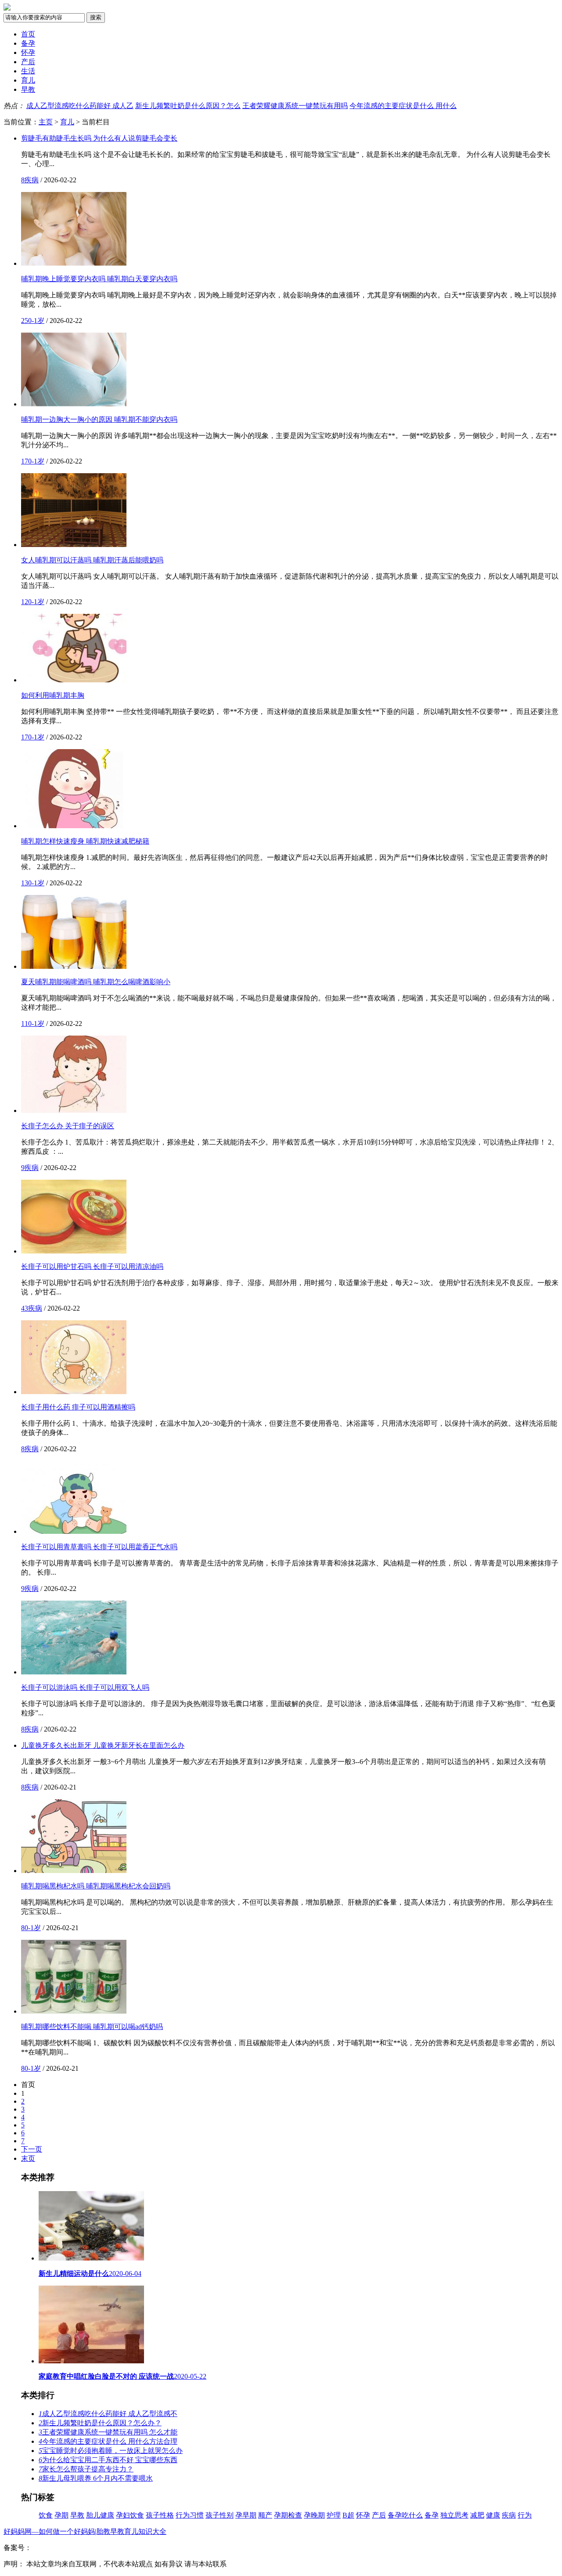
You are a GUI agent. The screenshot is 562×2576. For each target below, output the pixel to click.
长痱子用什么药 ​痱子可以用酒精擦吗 (78, 1407)
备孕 (28, 43)
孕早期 (246, 2515)
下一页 (32, 2149)
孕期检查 (288, 2515)
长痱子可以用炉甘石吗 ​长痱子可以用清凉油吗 (92, 1266)
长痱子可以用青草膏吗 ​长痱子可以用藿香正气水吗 (99, 1547)
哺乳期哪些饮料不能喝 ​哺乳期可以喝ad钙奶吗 (92, 2027)
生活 (28, 71)
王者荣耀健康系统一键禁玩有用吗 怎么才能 (108, 2432)
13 (25, 883)
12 (25, 602)
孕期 (61, 2515)
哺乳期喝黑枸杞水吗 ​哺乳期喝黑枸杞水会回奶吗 (96, 1886)
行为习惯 (190, 2515)
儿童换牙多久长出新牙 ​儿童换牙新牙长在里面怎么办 (103, 1745)
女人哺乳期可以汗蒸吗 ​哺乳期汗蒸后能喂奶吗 (92, 560)
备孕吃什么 (405, 2515)
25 (25, 321)
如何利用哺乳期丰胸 (53, 695)
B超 (348, 2515)
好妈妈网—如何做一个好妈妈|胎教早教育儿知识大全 (85, 2531)
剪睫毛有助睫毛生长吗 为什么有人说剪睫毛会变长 (99, 138)
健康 (493, 2515)
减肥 (477, 2515)
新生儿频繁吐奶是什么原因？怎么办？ (100, 2423)
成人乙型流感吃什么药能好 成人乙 (80, 106)
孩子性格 (160, 2515)
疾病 (32, 180)
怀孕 (28, 53)
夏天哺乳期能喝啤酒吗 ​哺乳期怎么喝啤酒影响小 (96, 982)
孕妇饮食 (130, 2515)
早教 (28, 89)
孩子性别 (220, 2515)
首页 (28, 34)
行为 (525, 2515)
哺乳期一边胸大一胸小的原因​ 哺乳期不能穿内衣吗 (99, 419)
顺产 (265, 2515)
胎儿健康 (100, 2515)
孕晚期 (314, 2515)
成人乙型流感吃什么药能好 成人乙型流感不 (108, 2414)
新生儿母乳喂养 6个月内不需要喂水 (96, 2478)
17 (25, 461)
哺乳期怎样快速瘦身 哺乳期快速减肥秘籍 (85, 841)
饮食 (46, 2515)
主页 (46, 122)
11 (25, 1024)
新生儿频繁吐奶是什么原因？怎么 (188, 106)
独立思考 (454, 2515)
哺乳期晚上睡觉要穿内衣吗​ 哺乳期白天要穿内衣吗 (99, 279)
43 (25, 1308)
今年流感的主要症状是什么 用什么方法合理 (108, 2441)
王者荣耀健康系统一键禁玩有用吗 (295, 106)
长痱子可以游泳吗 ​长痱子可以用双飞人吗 (85, 1687)
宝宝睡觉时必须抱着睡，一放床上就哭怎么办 (111, 2451)
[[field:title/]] (74, 263)
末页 (28, 2158)
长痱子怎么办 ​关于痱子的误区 (68, 1126)
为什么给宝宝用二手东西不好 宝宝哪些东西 (108, 2460)
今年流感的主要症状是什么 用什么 (403, 106)
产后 (28, 62)
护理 (334, 2515)
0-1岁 (36, 321)
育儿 (28, 80)
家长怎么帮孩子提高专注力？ (86, 2469)
